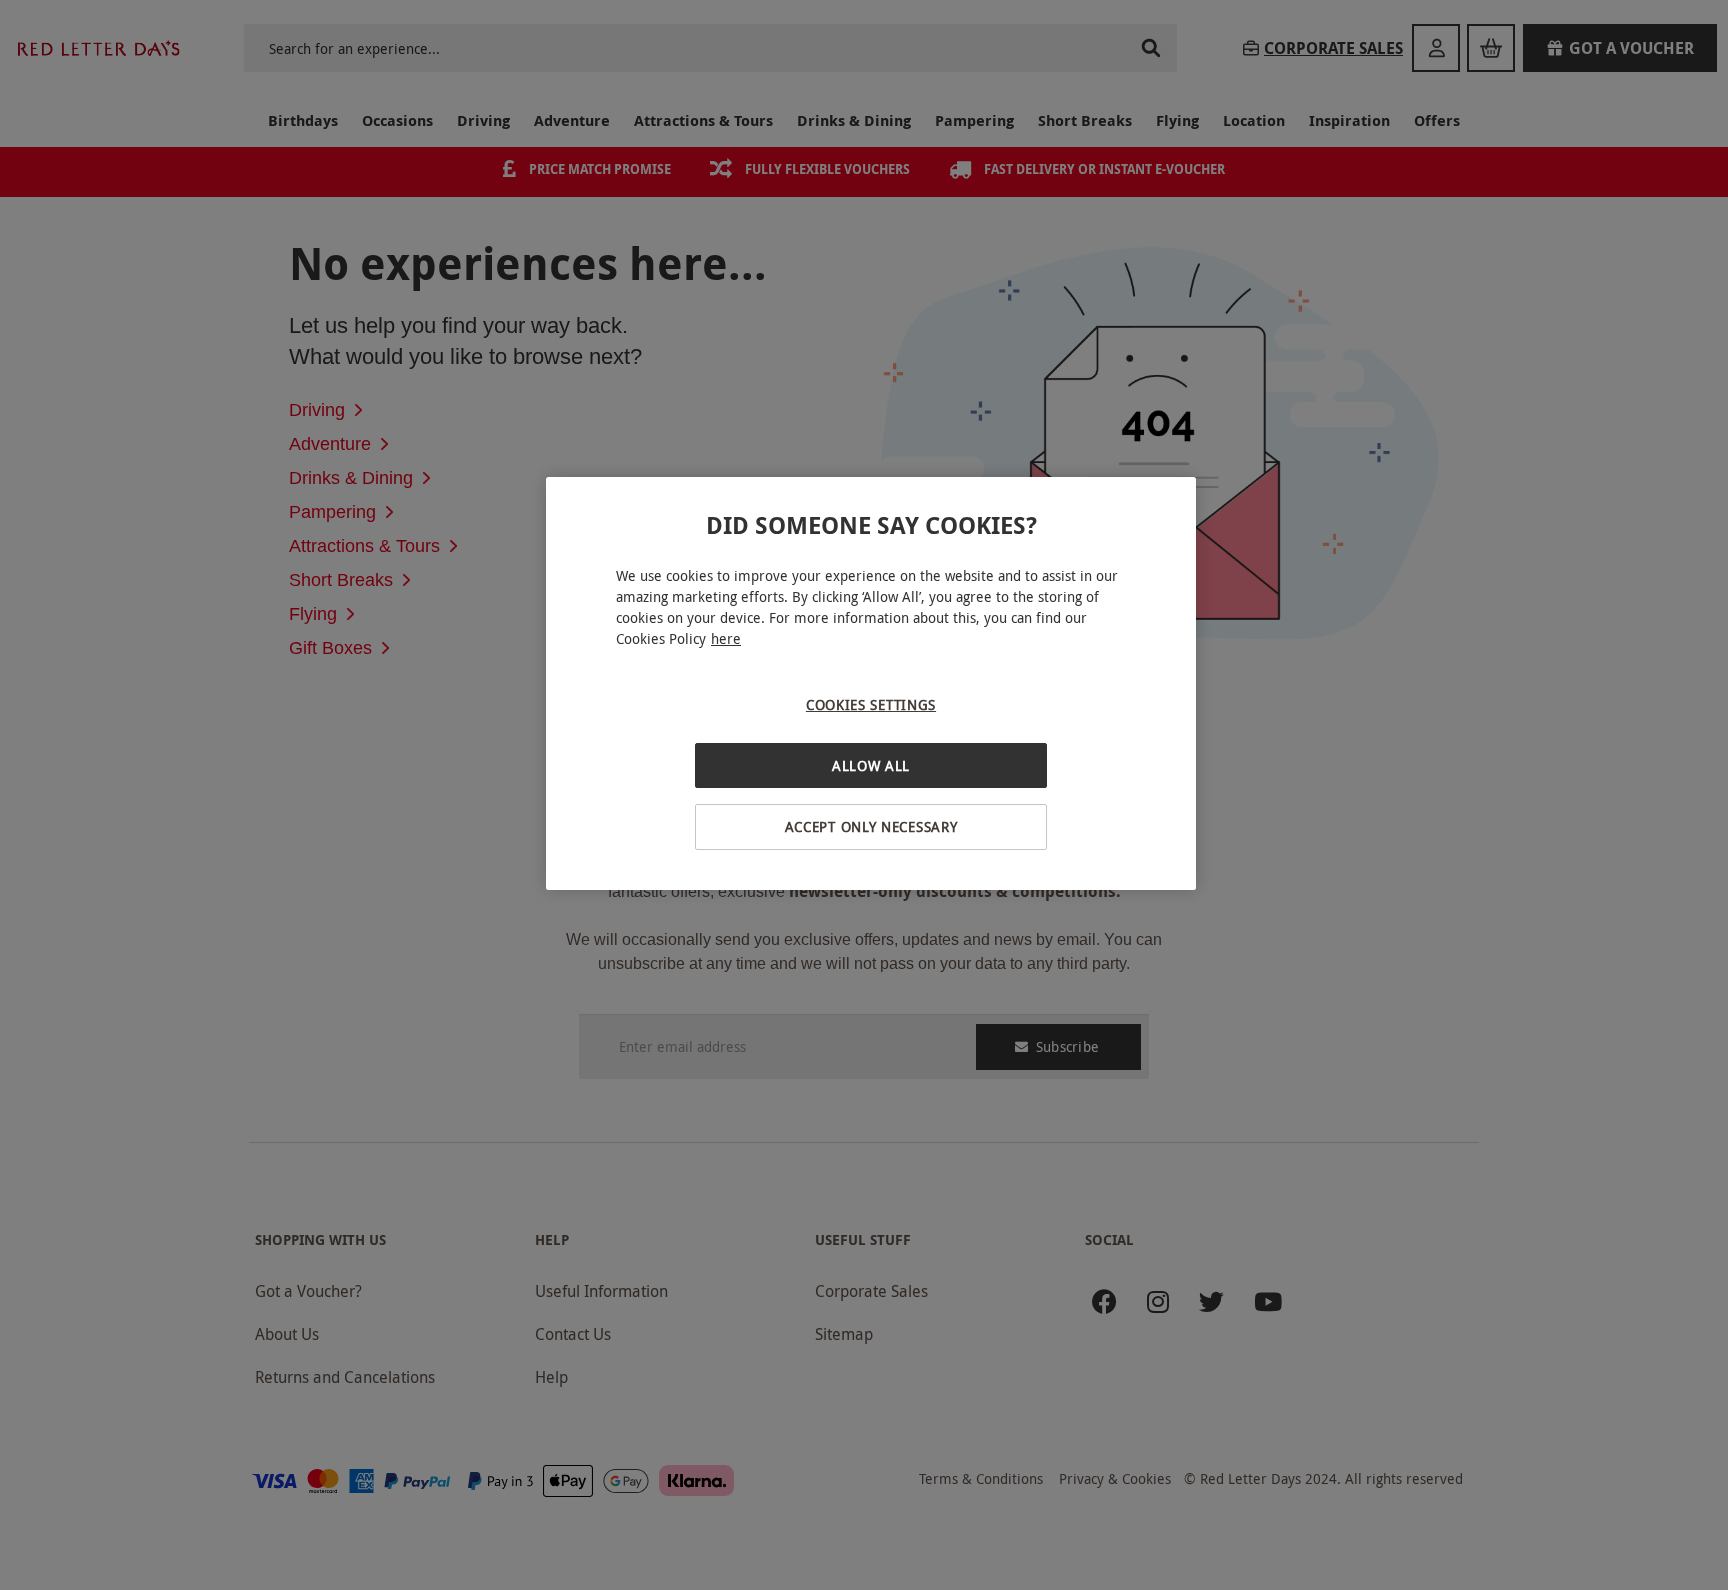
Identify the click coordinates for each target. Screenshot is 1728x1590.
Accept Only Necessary (871, 826)
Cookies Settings (871, 704)
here (726, 638)
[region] (871, 683)
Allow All (871, 765)
